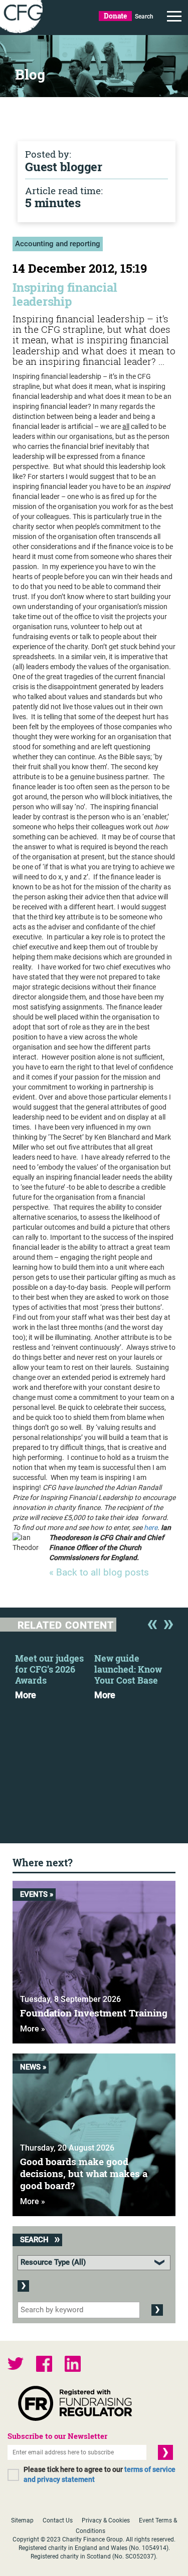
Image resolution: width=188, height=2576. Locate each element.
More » (33, 2029)
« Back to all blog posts (99, 1573)
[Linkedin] (73, 2365)
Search (144, 17)
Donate (115, 16)
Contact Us (58, 2520)
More (26, 1695)
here (151, 1527)
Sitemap (22, 2520)
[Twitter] (16, 2365)
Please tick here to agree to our (100, 2474)
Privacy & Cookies (106, 2520)
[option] (55, 1674)
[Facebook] (44, 2365)
